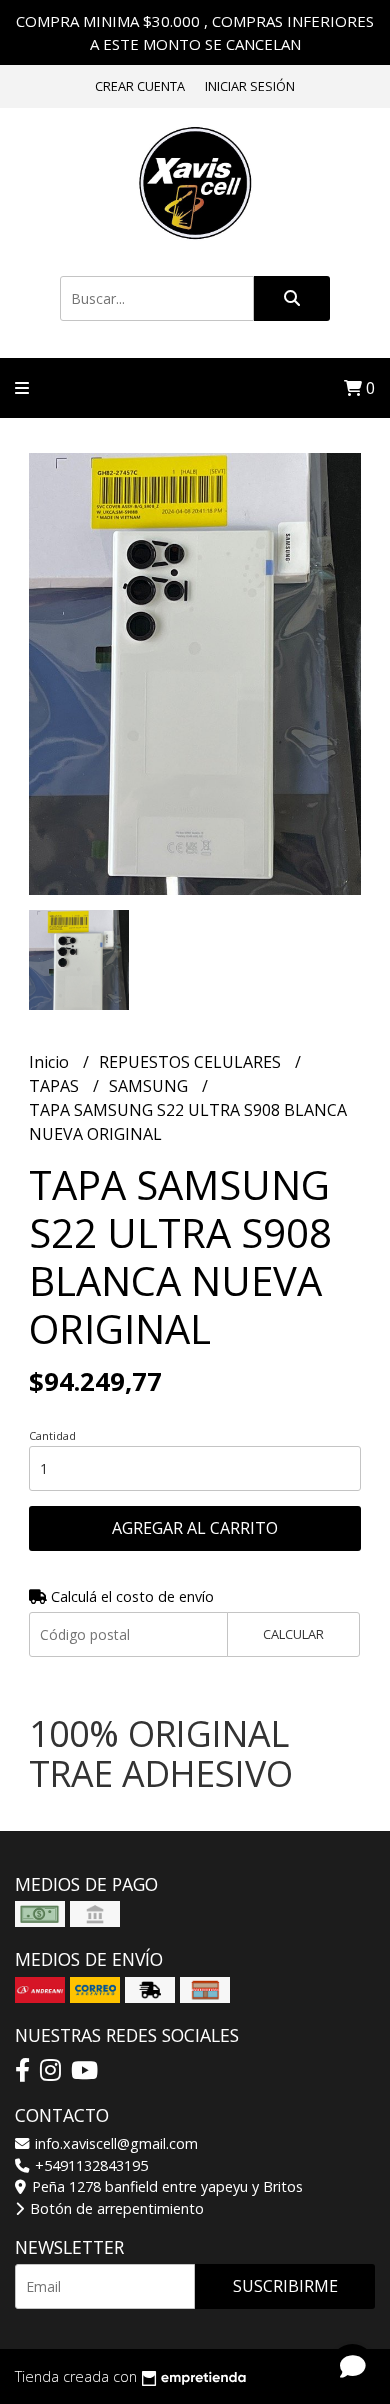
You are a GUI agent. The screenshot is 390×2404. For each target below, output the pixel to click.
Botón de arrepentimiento (115, 2208)
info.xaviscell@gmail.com (114, 2143)
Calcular (293, 1634)
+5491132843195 (89, 2165)
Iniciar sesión (250, 86)
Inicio (51, 1062)
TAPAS (56, 1086)
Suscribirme (285, 2286)
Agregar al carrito (195, 1528)
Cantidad (52, 1435)
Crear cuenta (140, 86)
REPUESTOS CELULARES (192, 1062)
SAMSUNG (150, 1086)
